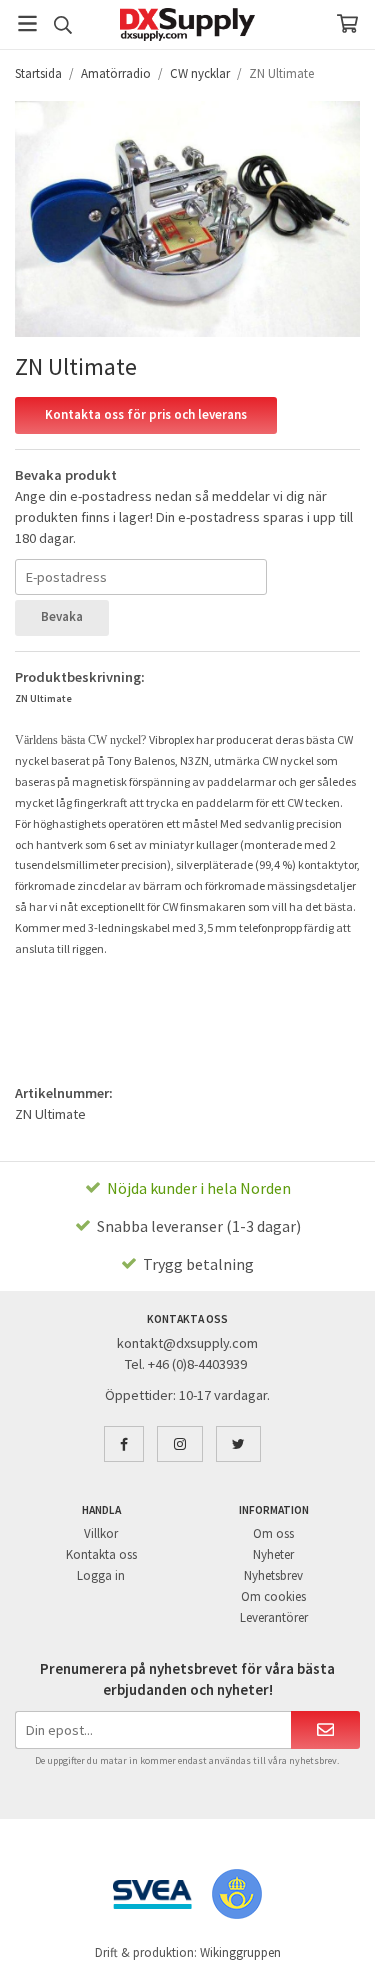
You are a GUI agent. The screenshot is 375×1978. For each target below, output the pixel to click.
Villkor (101, 1533)
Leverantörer (274, 1617)
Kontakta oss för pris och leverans (146, 414)
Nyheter (273, 1554)
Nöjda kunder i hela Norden (199, 1188)
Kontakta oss (101, 1554)
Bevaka (62, 616)
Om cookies (273, 1596)
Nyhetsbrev (273, 1575)
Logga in (101, 1575)
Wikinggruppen (240, 1952)
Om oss (273, 1533)
